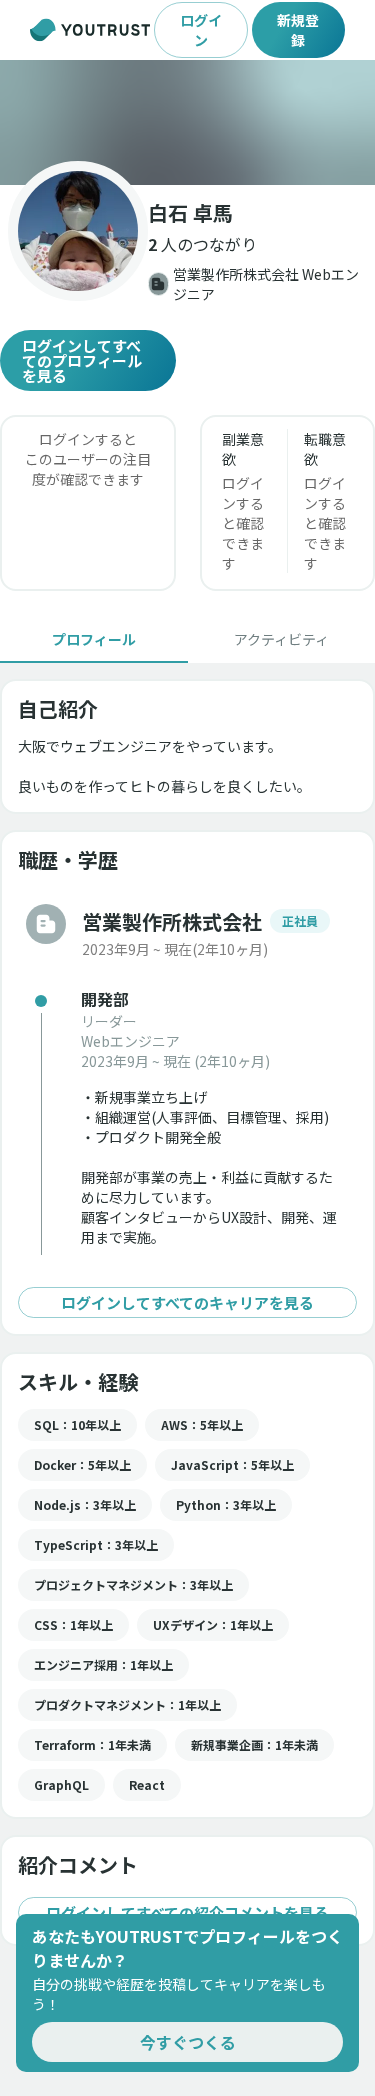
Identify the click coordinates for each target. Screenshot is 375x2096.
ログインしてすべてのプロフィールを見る (82, 360)
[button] (187, 122)
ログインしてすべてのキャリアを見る (187, 1302)
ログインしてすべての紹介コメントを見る (187, 1912)
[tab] (94, 639)
